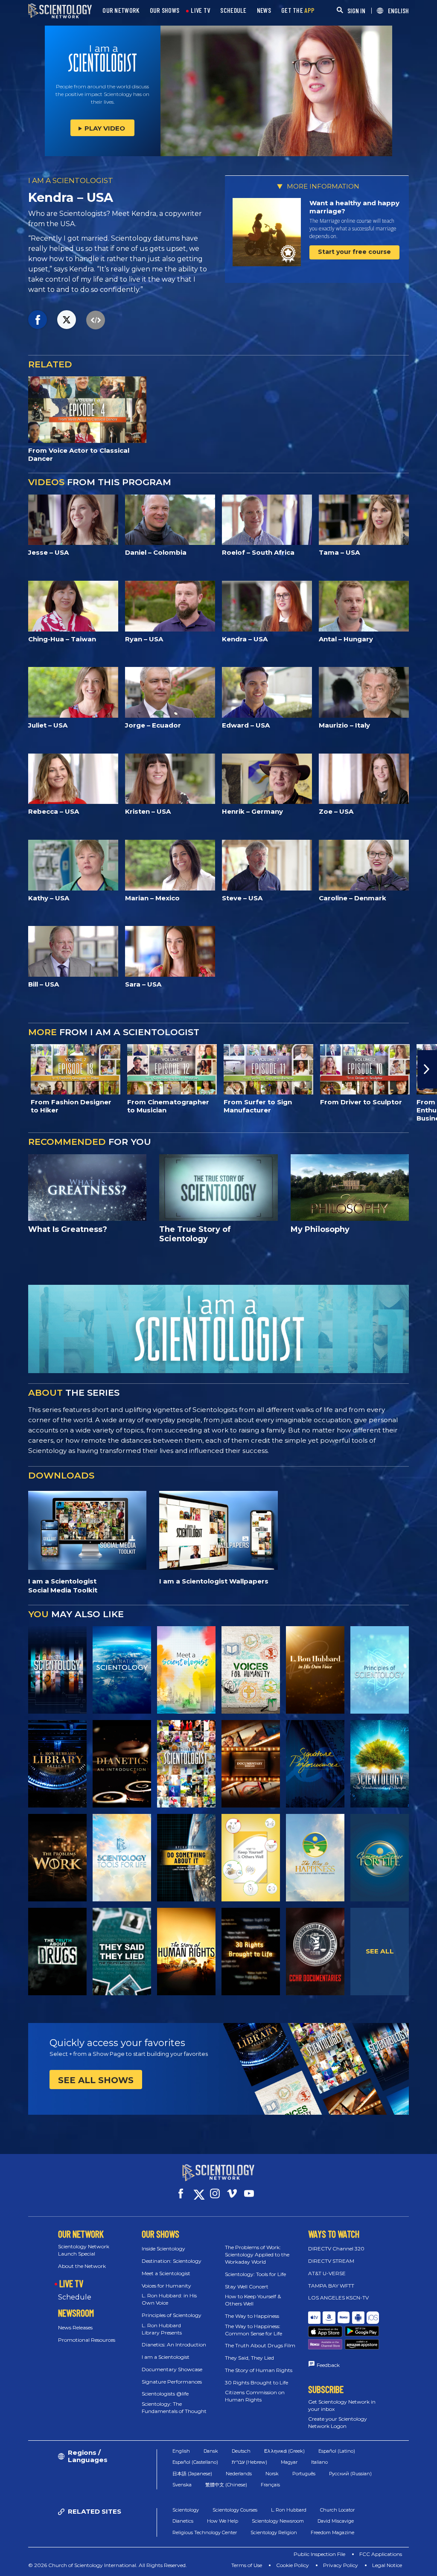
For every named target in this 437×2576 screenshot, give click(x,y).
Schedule (75, 2297)
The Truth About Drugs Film (260, 2345)
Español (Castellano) (195, 2462)
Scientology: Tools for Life (255, 2274)
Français (270, 2485)
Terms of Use (247, 2565)
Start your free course (354, 252)
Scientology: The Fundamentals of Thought (174, 2407)
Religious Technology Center (205, 2532)
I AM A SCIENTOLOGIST (71, 180)
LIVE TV (200, 10)
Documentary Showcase (172, 2369)
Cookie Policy (293, 2565)
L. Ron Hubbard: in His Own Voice (169, 2299)
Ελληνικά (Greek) (284, 2451)
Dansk (211, 2451)
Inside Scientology (163, 2249)
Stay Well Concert (247, 2286)
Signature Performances (172, 2382)
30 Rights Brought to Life (256, 2382)
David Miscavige (336, 2521)
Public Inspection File (319, 2554)
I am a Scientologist (166, 2357)
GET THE (298, 10)
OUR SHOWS (165, 10)
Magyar (289, 2462)
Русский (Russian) (350, 2474)
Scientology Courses (235, 2510)
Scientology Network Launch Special (84, 2250)
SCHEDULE (233, 10)
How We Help (223, 2521)
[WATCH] (380, 1670)
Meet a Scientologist (166, 2273)
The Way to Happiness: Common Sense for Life (253, 2330)
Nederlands (239, 2474)
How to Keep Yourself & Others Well (253, 2300)
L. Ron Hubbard (289, 2510)
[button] (10, 1069)
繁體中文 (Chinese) (226, 2485)
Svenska (182, 2485)
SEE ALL (380, 1951)
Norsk (272, 2474)
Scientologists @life (165, 2394)
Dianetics (183, 2521)
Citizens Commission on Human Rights (255, 2396)
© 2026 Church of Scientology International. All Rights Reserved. (108, 2565)
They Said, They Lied (249, 2358)
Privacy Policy (341, 2565)
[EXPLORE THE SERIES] (57, 1670)
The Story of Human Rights (259, 2370)
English (181, 2451)
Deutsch (241, 2451)
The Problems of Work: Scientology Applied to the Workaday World (257, 2254)
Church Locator (337, 2510)
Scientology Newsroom (278, 2521)
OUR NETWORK (121, 10)
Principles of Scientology (172, 2315)
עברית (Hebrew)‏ (249, 2462)
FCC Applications (381, 2554)
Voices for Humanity (166, 2286)
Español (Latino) (337, 2451)
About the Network (82, 2266)
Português (304, 2474)
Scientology (186, 2510)
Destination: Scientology (172, 2261)
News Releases (75, 2327)
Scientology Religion (274, 2532)
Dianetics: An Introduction (174, 2345)
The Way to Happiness (252, 2316)
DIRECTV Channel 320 (336, 2249)
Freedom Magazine (332, 2532)
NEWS (264, 10)
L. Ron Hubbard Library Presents (162, 2329)
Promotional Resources (87, 2340)
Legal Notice (387, 2565)
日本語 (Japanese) (192, 2474)
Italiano (319, 2462)
